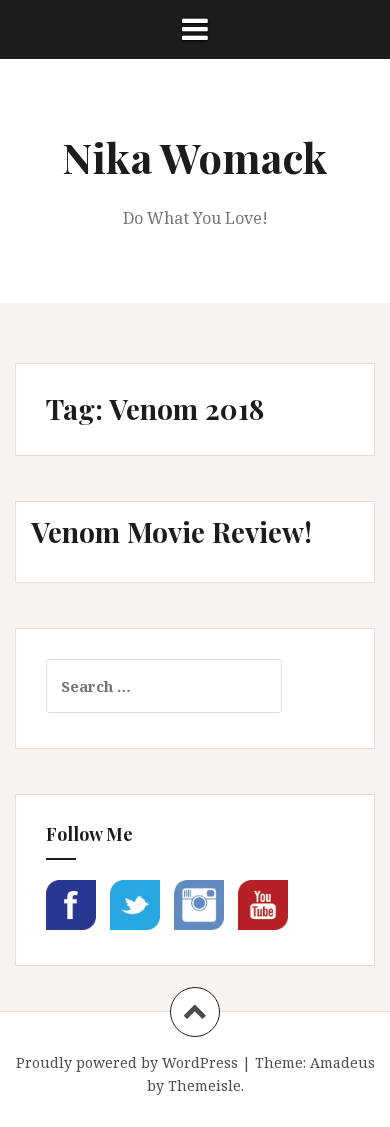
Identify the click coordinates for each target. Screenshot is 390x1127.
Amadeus (342, 1062)
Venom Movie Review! (171, 531)
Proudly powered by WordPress (127, 1062)
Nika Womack (195, 157)
